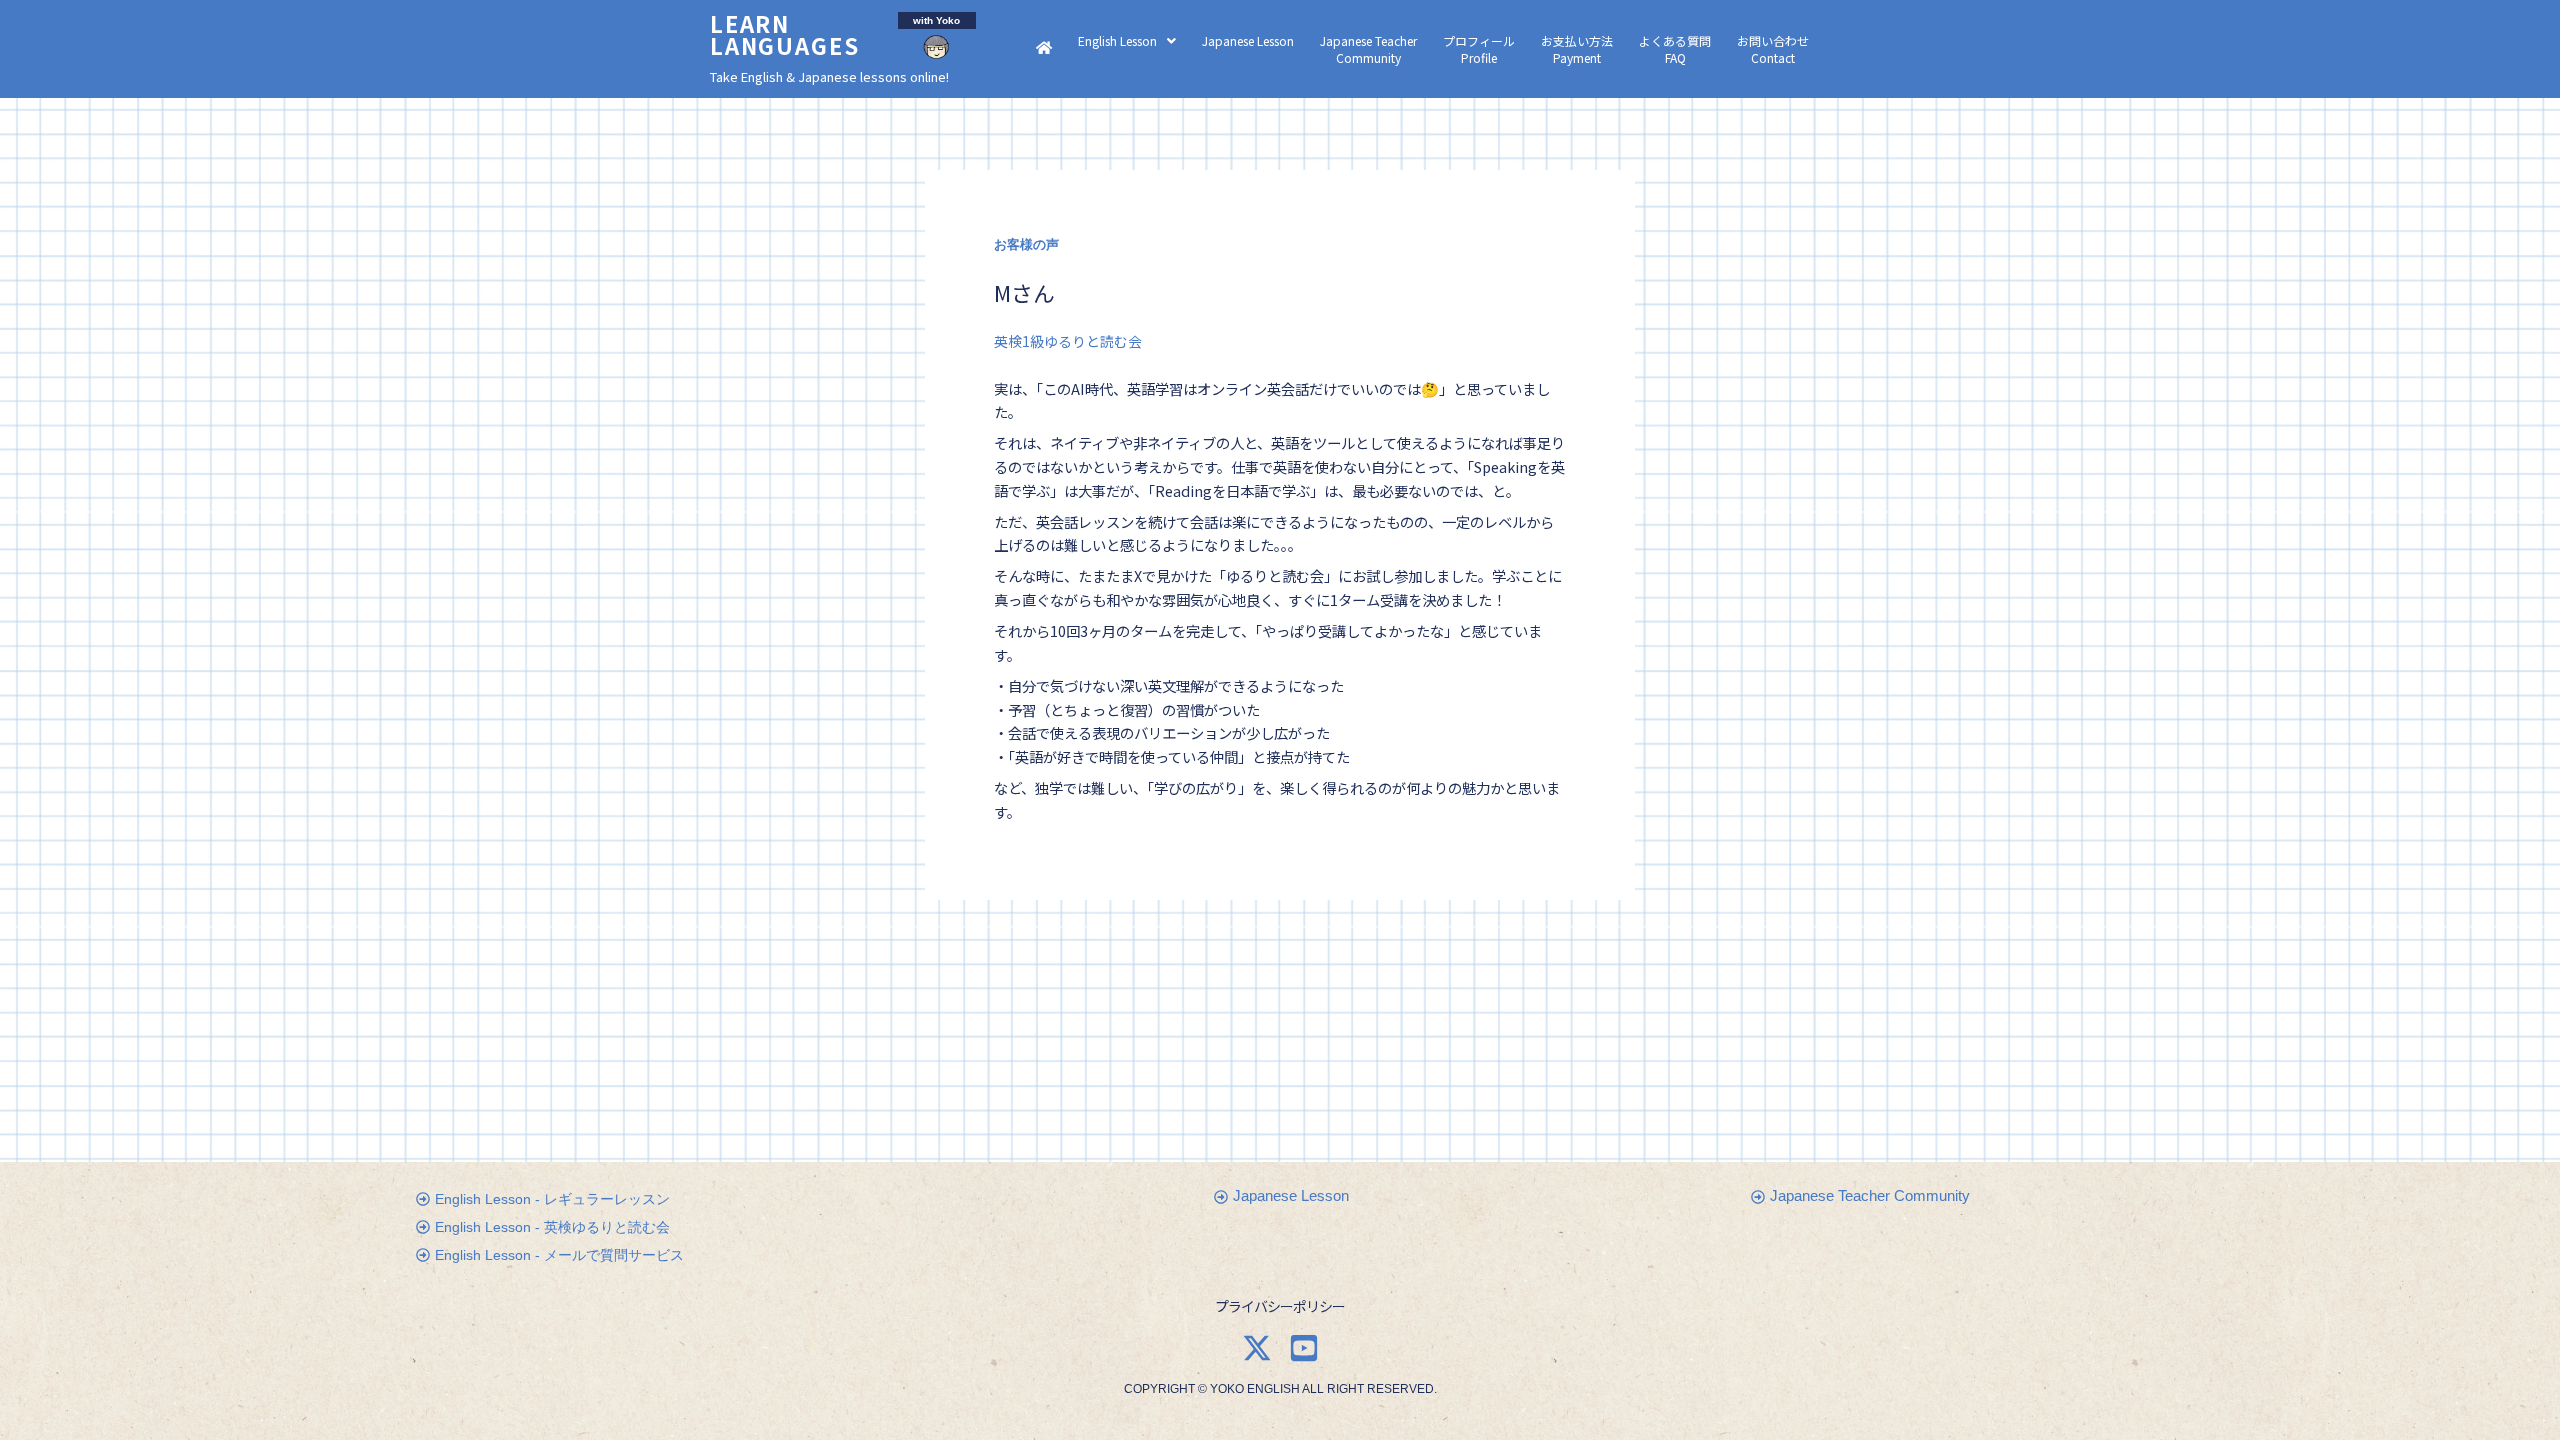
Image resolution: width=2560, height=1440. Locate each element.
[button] (1127, 40)
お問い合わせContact (1773, 49)
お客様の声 (1026, 245)
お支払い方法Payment (1577, 49)
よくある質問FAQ (1675, 49)
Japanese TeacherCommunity (1368, 49)
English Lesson (1117, 40)
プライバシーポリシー (1280, 1306)
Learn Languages (785, 34)
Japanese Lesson (1248, 40)
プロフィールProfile (1479, 49)
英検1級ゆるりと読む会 (1068, 341)
